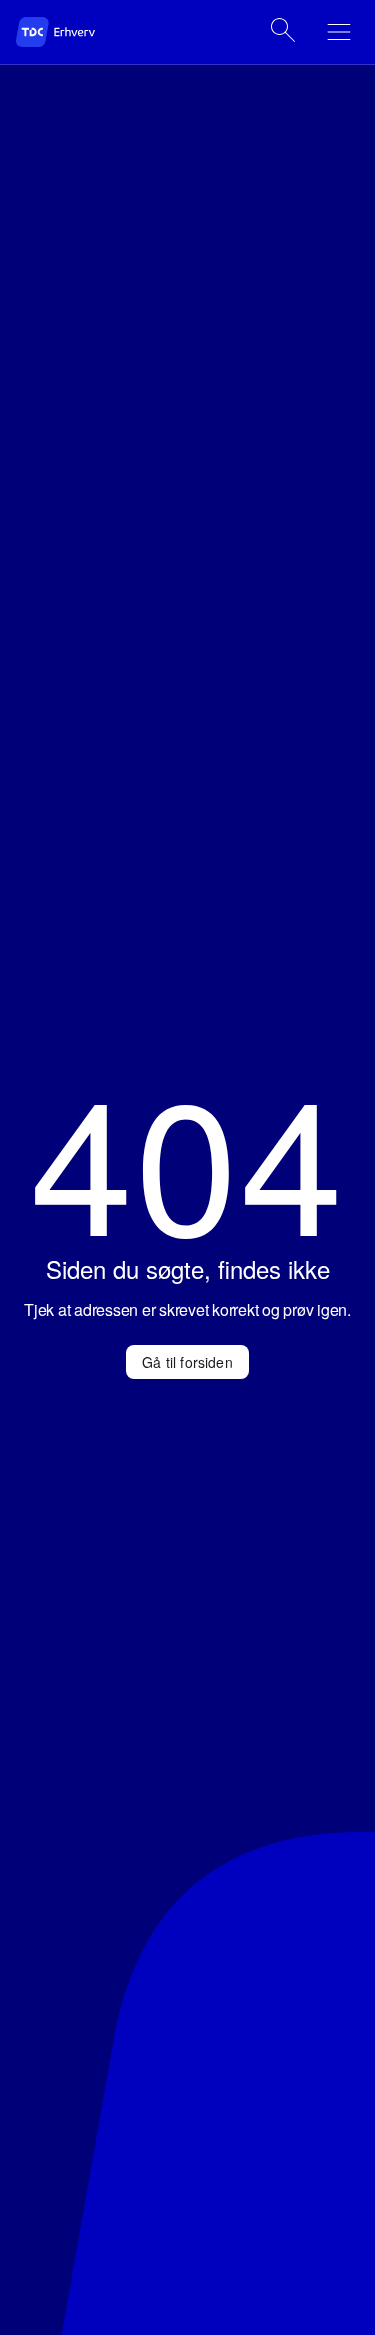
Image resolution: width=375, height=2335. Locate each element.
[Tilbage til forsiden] (76, 32)
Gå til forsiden (187, 1362)
